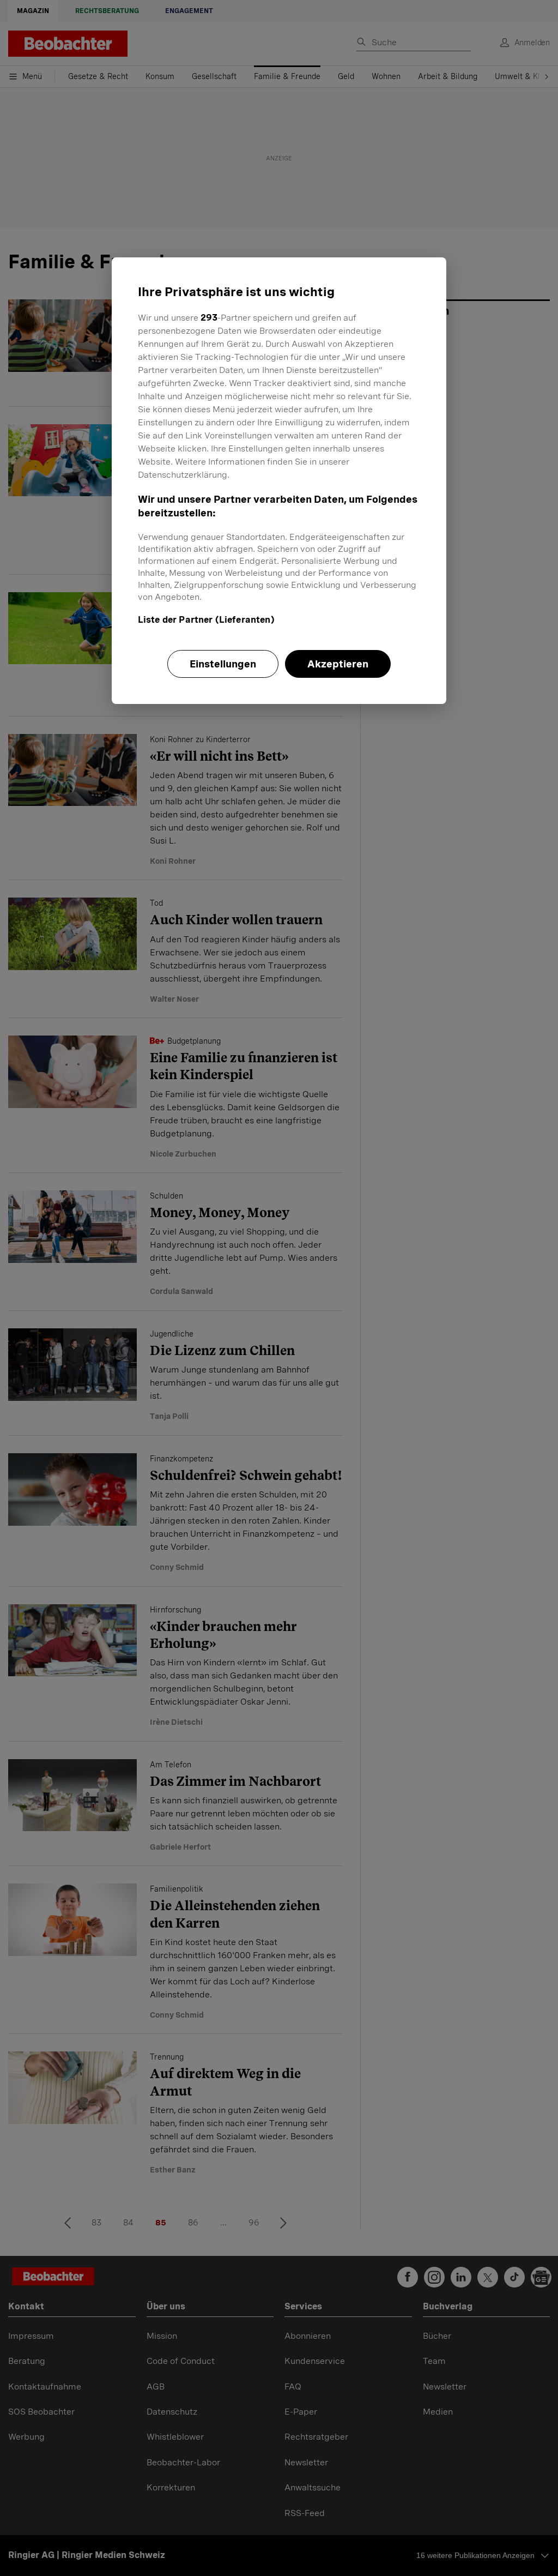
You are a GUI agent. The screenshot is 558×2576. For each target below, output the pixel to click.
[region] (279, 480)
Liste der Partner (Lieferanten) (206, 620)
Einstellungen (223, 664)
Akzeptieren (338, 664)
